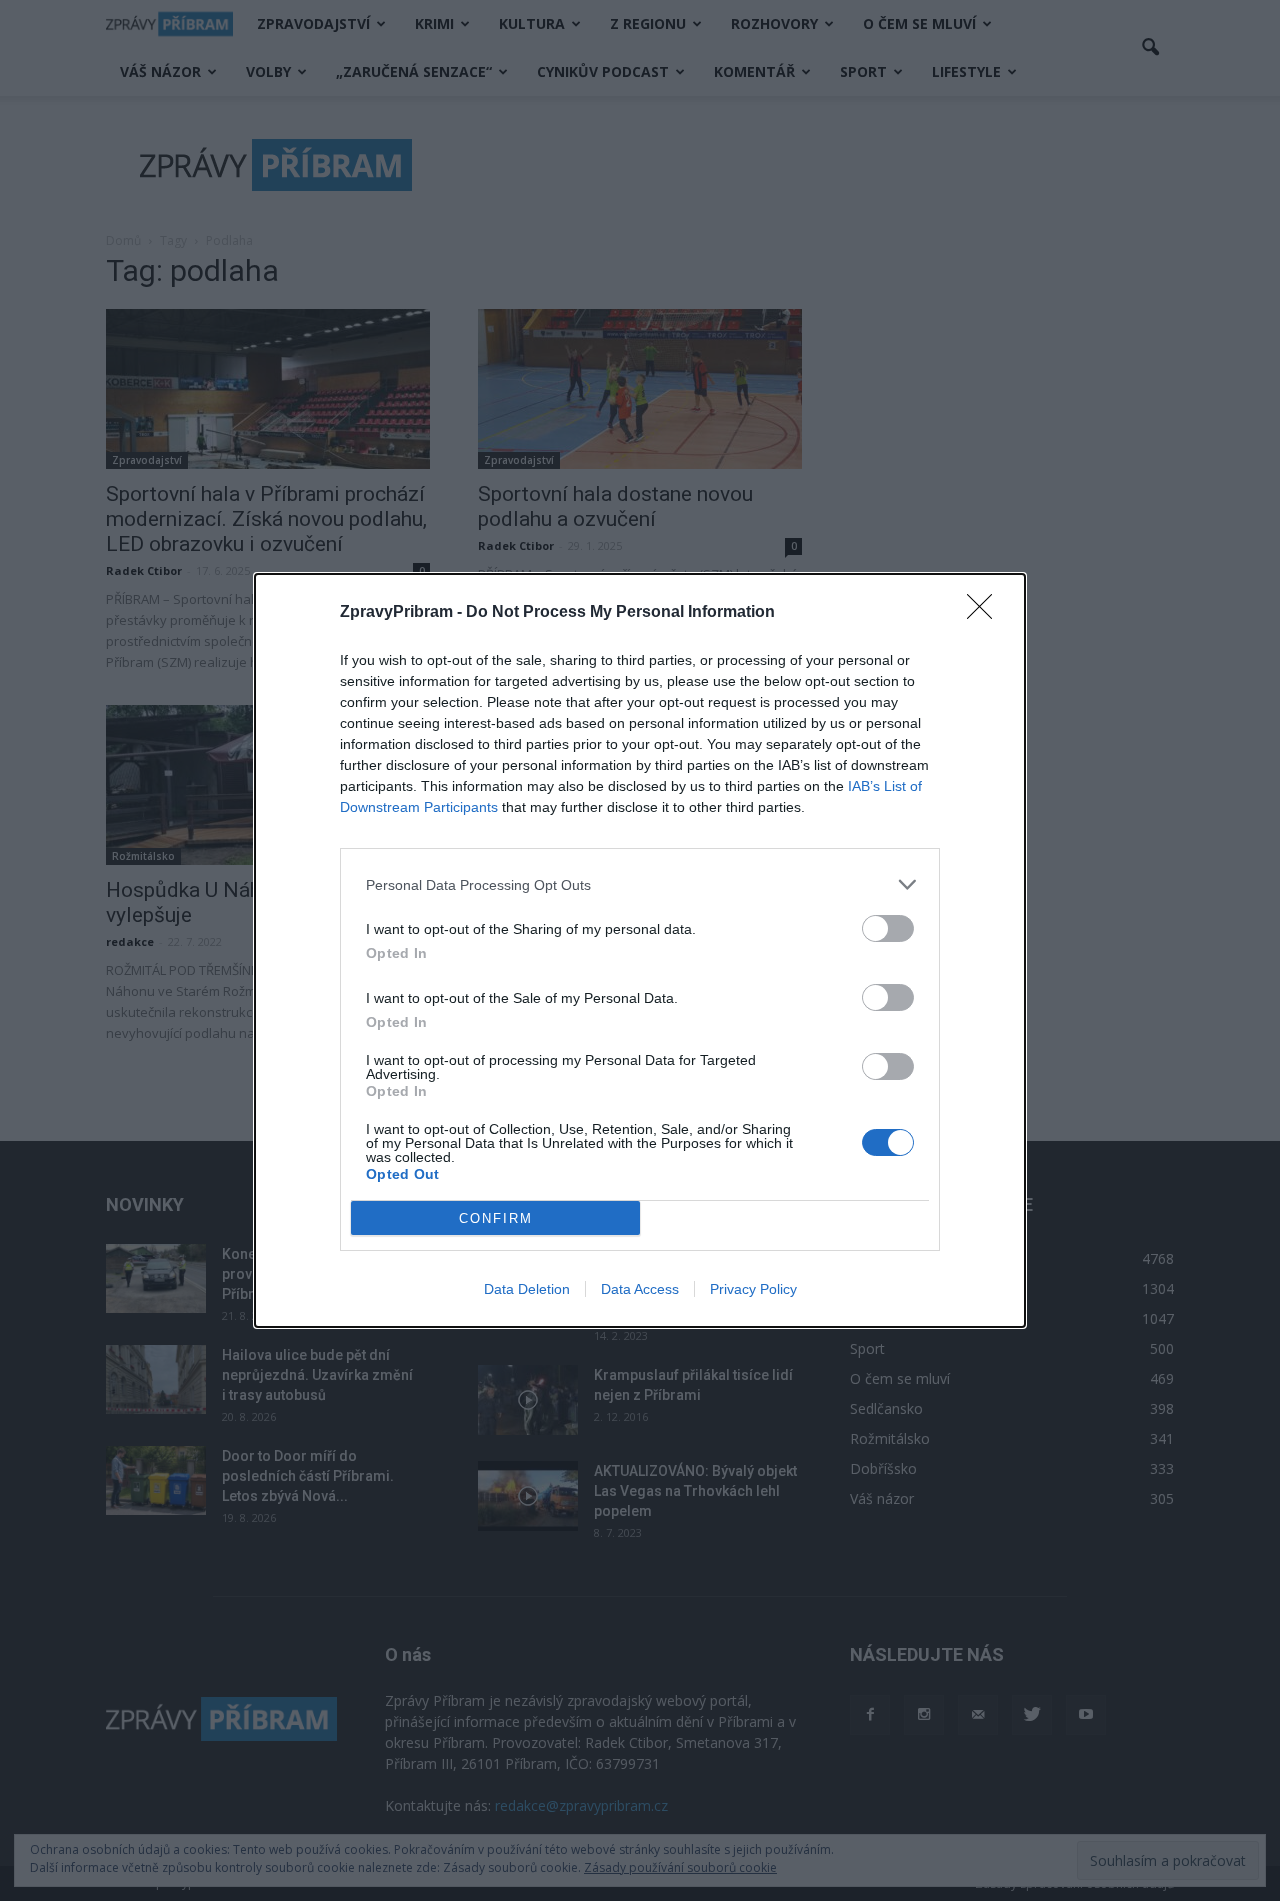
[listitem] (640, 884)
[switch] (888, 928)
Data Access (640, 1289)
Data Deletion (527, 1289)
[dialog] (640, 950)
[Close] (986, 613)
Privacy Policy (753, 1289)
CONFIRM (496, 1218)
